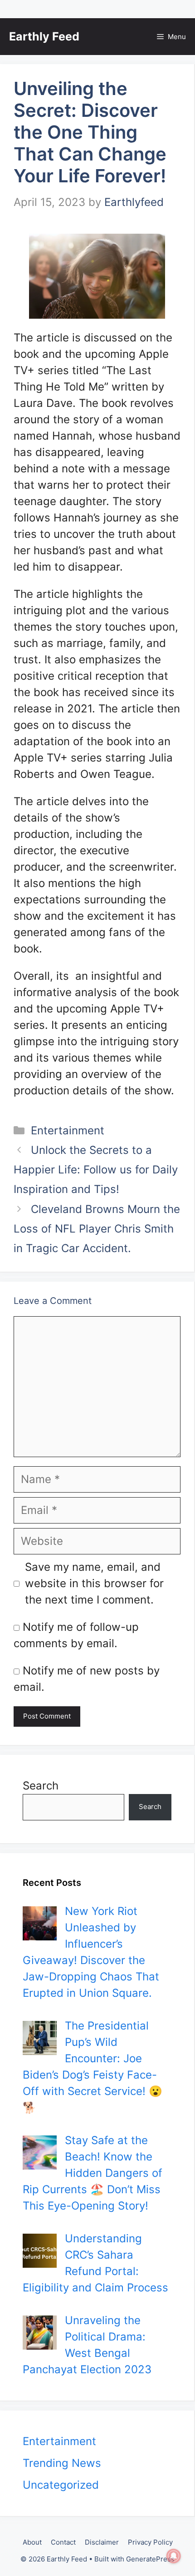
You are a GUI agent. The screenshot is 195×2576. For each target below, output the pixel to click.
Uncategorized (61, 2485)
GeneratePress (150, 2559)
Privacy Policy (150, 2542)
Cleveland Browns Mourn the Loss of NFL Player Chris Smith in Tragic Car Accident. (97, 1229)
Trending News (62, 2463)
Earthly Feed (44, 36)
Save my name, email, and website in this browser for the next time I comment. (94, 1583)
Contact (63, 2542)
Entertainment (68, 1130)
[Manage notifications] (174, 2556)
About (32, 2542)
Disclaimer (102, 2542)
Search (41, 1786)
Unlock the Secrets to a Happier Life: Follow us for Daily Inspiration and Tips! (96, 1170)
